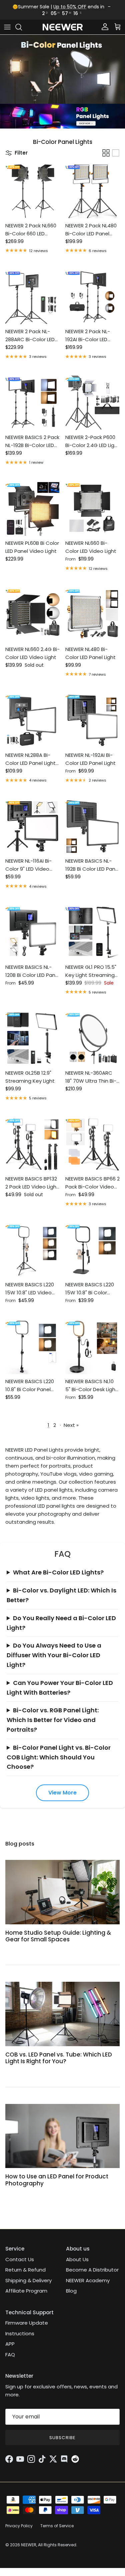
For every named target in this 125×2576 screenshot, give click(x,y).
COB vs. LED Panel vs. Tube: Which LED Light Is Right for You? (59, 2058)
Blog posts (20, 1844)
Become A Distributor (92, 2270)
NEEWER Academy (88, 2280)
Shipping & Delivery (28, 2280)
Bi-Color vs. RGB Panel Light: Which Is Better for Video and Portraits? (53, 1720)
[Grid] (106, 153)
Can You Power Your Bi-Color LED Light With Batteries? (60, 1688)
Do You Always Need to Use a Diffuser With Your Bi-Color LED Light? (54, 1655)
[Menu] (7, 27)
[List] (116, 153)
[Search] (22, 27)
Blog (71, 2291)
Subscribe (62, 2438)
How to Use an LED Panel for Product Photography (57, 2180)
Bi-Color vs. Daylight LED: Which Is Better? (61, 1595)
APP (10, 2344)
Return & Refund (25, 2270)
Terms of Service (57, 2526)
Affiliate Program (26, 2291)
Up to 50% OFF (70, 7)
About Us (77, 2259)
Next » (71, 1425)
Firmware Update (27, 2323)
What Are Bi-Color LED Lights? (58, 1572)
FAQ (10, 2354)
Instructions (20, 2333)
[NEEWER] (63, 27)
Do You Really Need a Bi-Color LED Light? (61, 1623)
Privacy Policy (19, 2526)
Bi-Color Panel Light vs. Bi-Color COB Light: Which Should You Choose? (59, 1757)
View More (62, 1793)
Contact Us (20, 2259)
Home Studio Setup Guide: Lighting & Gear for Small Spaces (58, 1936)
